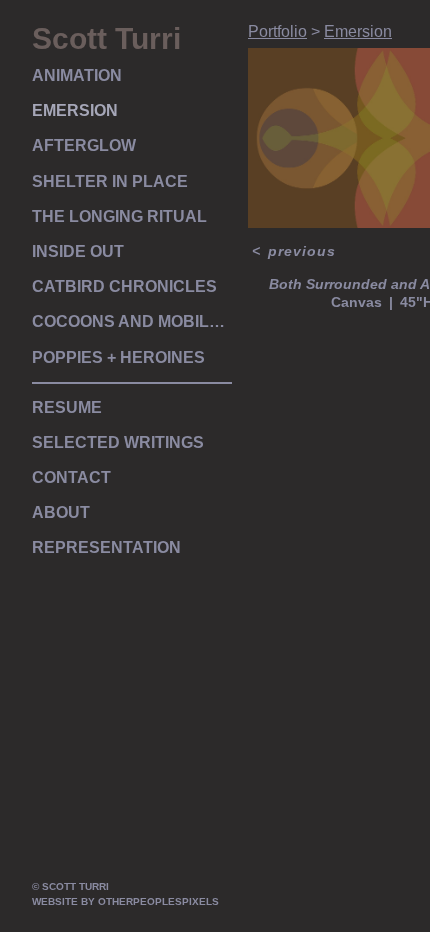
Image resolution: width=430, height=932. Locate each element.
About (61, 512)
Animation (77, 75)
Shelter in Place (110, 181)
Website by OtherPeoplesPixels (125, 901)
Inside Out (78, 251)
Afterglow (84, 145)
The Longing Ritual (119, 216)
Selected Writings (118, 442)
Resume (67, 407)
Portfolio (277, 31)
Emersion (75, 110)
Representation (106, 547)
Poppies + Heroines (118, 357)
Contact (71, 477)
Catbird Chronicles (124, 286)
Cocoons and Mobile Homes (132, 321)
